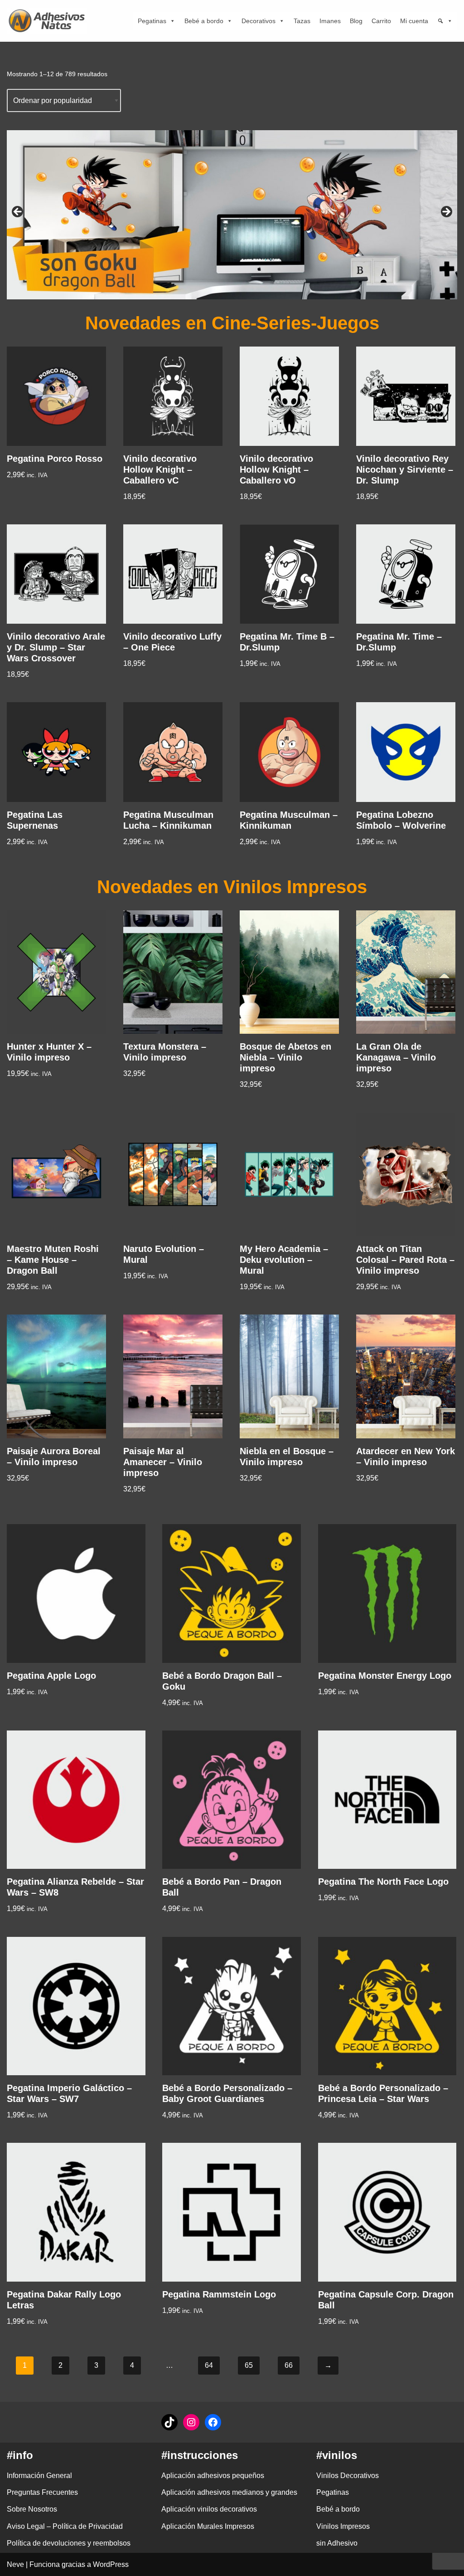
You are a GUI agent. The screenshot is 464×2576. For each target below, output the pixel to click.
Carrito (381, 21)
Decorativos (259, 21)
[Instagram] (191, 2422)
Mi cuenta (414, 21)
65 (249, 2365)
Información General (39, 2476)
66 (289, 2365)
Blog (356, 21)
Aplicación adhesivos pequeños (213, 2476)
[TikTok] (169, 2422)
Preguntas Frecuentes (42, 2492)
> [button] (446, 212)
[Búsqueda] (445, 21)
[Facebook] (213, 2422)
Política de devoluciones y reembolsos (69, 2543)
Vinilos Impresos (343, 2526)
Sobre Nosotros (32, 2509)
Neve (15, 2564)
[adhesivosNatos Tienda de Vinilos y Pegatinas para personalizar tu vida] (49, 21)
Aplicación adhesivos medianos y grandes (229, 2492)
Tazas (302, 21)
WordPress (111, 2564)
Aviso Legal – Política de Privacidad (65, 2526)
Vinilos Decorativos (348, 2476)
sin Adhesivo (337, 2543)
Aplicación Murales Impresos (208, 2526)
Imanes (330, 21)
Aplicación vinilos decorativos (209, 2509)
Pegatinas (152, 21)
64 (209, 2365)
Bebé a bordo (204, 21)
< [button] (18, 212)
